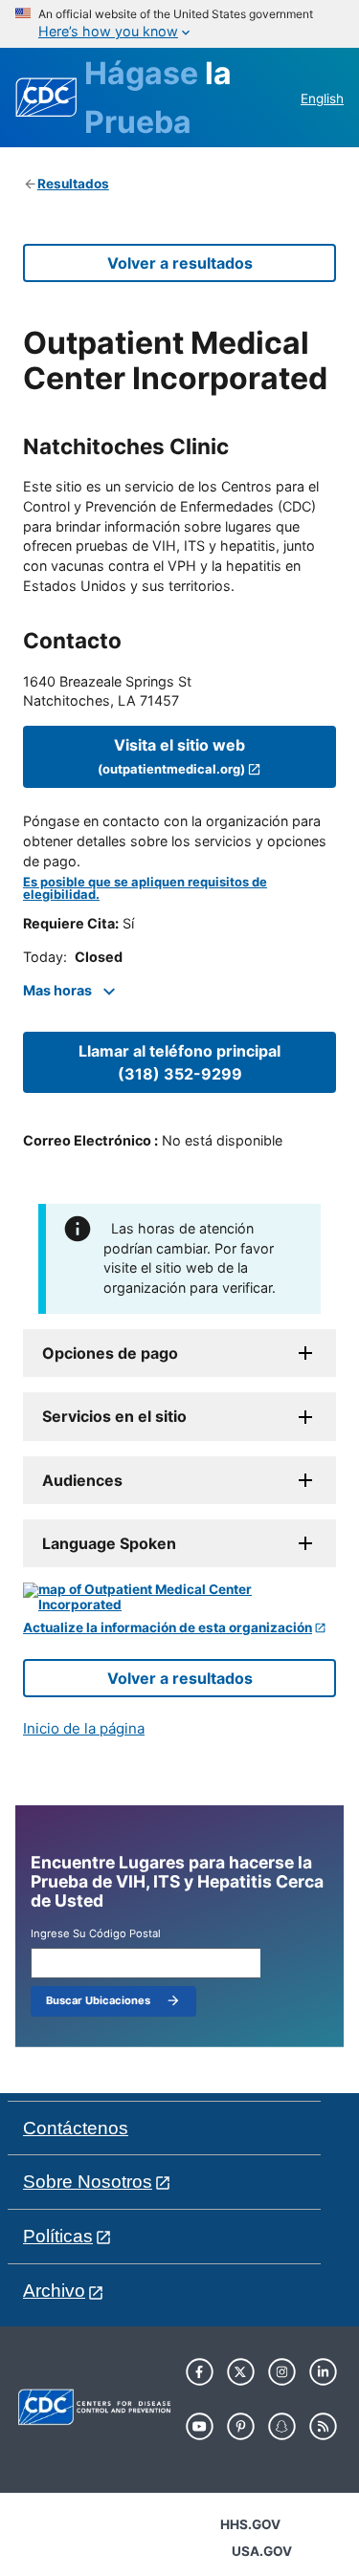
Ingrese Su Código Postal (96, 1934)
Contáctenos (76, 2128)
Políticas (58, 2236)
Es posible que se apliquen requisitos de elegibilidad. (145, 888)
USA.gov (262, 2551)
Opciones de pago (110, 1353)
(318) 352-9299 (179, 1062)
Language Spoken (109, 1543)
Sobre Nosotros (88, 2182)
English (322, 98)
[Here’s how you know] (179, 24)
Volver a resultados (180, 263)
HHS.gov (250, 2524)
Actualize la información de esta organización (168, 1628)
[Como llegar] (179, 1597)
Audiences (82, 1480)
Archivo (54, 2291)
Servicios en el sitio (114, 1416)
